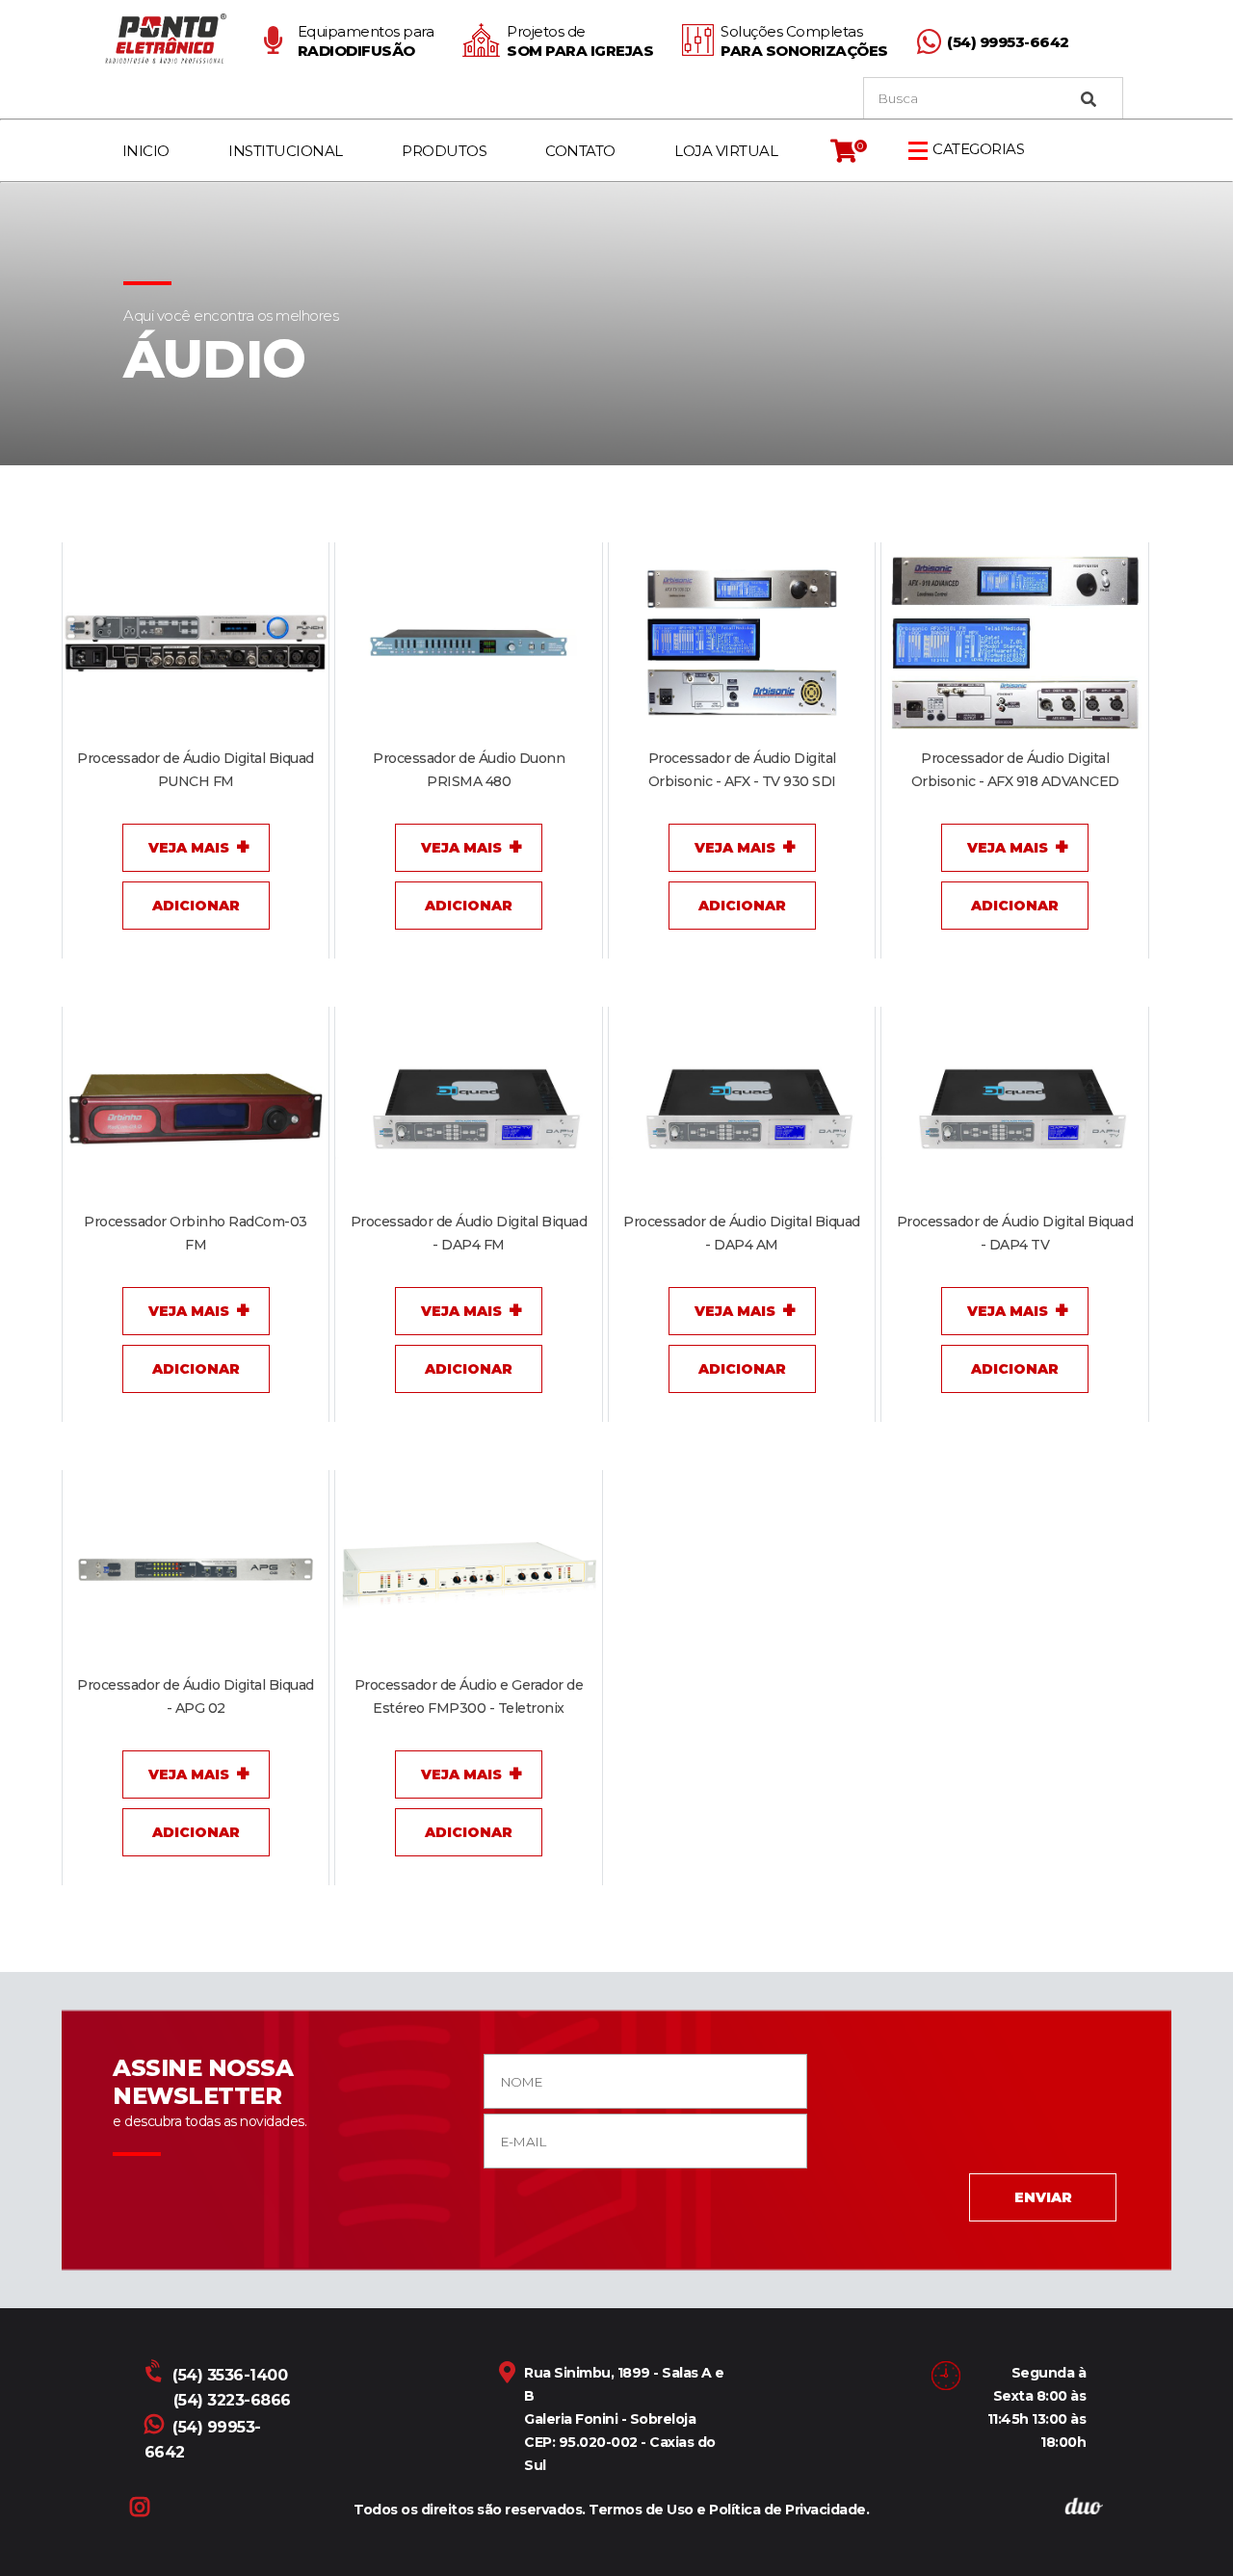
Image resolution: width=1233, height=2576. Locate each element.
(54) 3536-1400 (230, 2375)
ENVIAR (1043, 2197)
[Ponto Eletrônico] (169, 39)
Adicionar (196, 906)
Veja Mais (189, 848)
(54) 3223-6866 (232, 2400)
